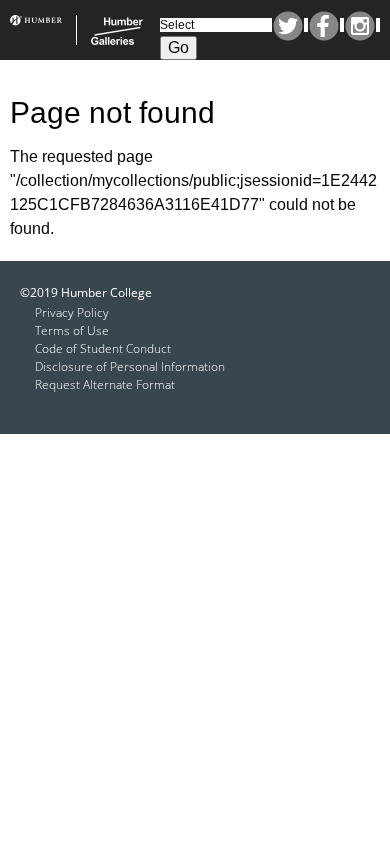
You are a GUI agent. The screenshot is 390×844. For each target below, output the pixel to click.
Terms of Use (72, 330)
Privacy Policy (72, 312)
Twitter (288, 26)
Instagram (360, 26)
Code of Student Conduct (103, 348)
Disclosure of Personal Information (130, 366)
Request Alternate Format (105, 384)
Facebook (324, 26)
